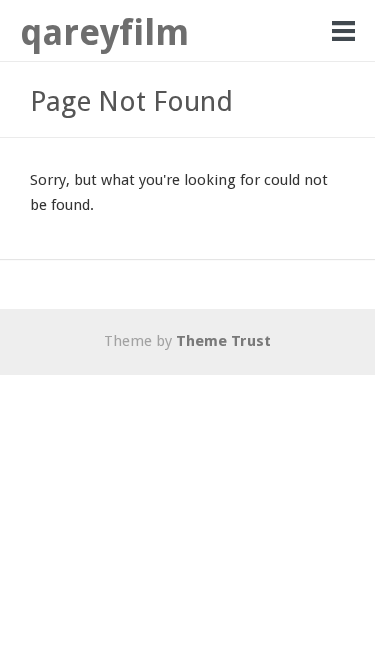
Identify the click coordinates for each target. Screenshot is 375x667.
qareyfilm (104, 32)
